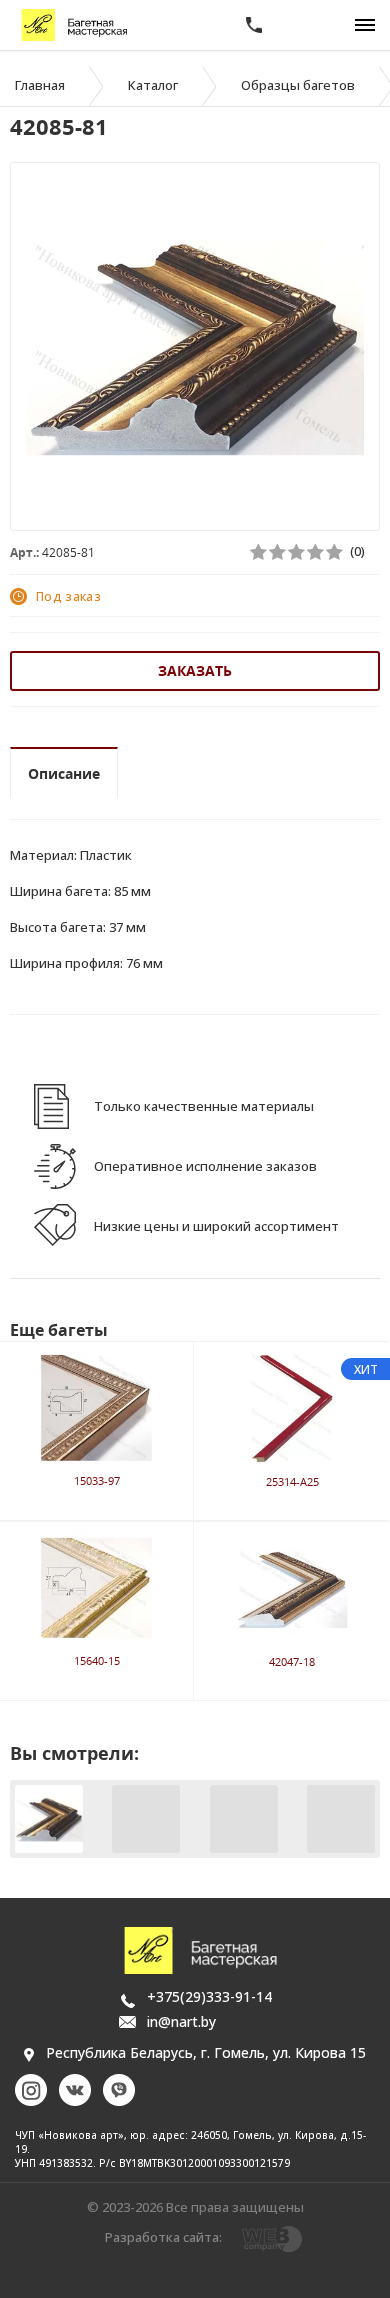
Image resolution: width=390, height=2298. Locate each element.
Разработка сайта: (163, 2237)
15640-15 (97, 1660)
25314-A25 (292, 1481)
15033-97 (97, 1480)
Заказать (195, 670)
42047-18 (292, 1661)
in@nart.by (181, 2021)
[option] (195, 348)
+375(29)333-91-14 (209, 1996)
